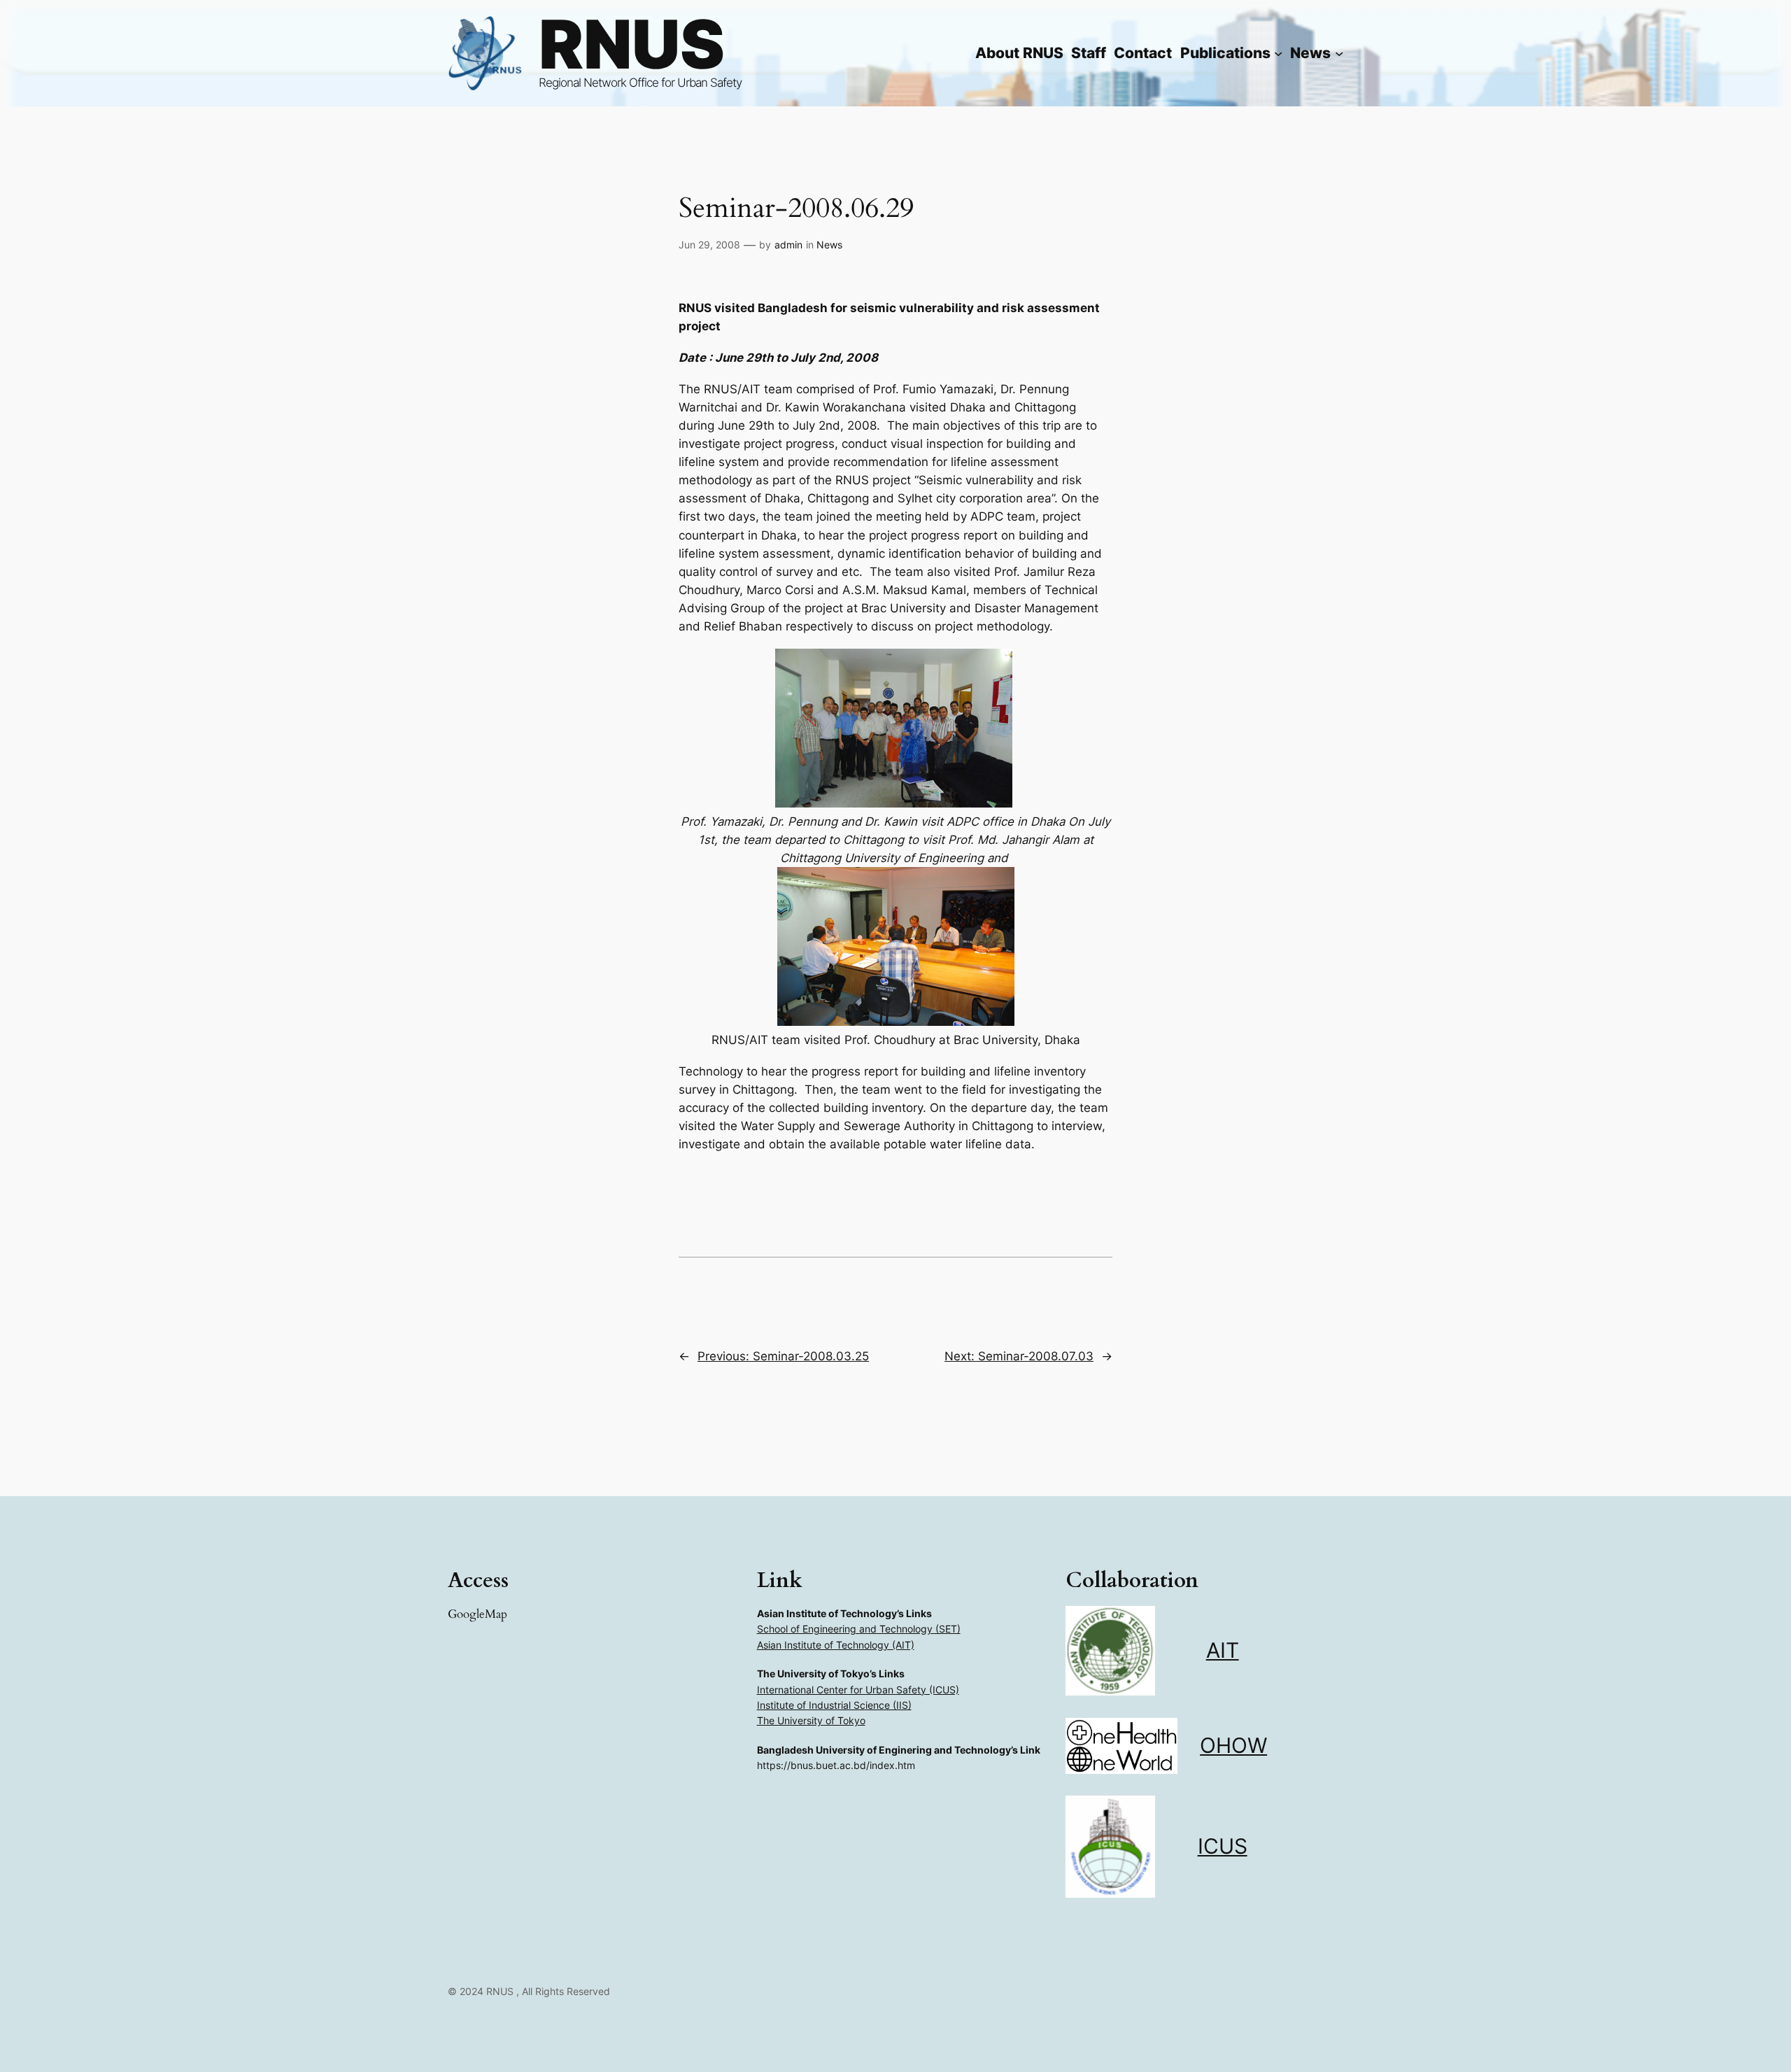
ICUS (1223, 1846)
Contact (1143, 53)
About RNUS (1019, 53)
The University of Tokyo (811, 1720)
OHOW (1233, 1745)
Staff (1089, 53)
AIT (1223, 1650)
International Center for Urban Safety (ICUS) (858, 1690)
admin (788, 245)
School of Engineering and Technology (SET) (859, 1629)
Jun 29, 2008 (709, 245)
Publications (1225, 53)
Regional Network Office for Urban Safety (640, 83)
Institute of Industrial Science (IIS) (834, 1705)
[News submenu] (1339, 53)
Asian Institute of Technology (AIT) (836, 1645)
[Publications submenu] (1278, 53)
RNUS (632, 44)
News (829, 245)
